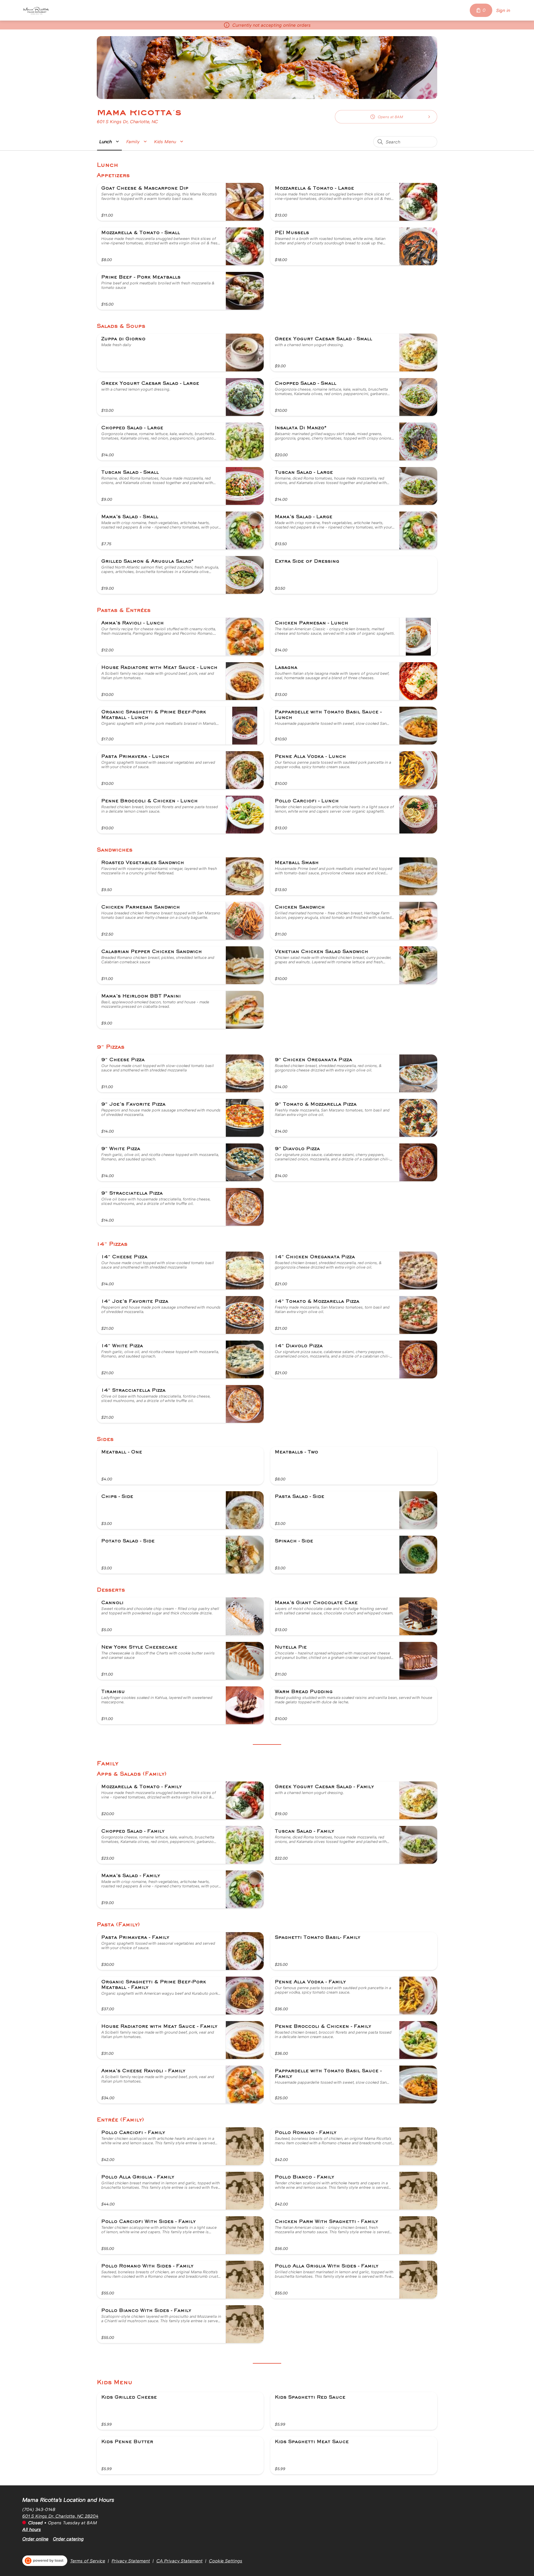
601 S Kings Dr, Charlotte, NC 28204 (60, 2516)
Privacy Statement (131, 2561)
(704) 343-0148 (39, 2509)
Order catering (68, 2539)
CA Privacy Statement (179, 2561)
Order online (35, 2539)
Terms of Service (88, 2561)
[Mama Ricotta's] (36, 10)
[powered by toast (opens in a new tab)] (45, 2561)
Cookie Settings (226, 2561)
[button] (110, 142)
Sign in (503, 10)
